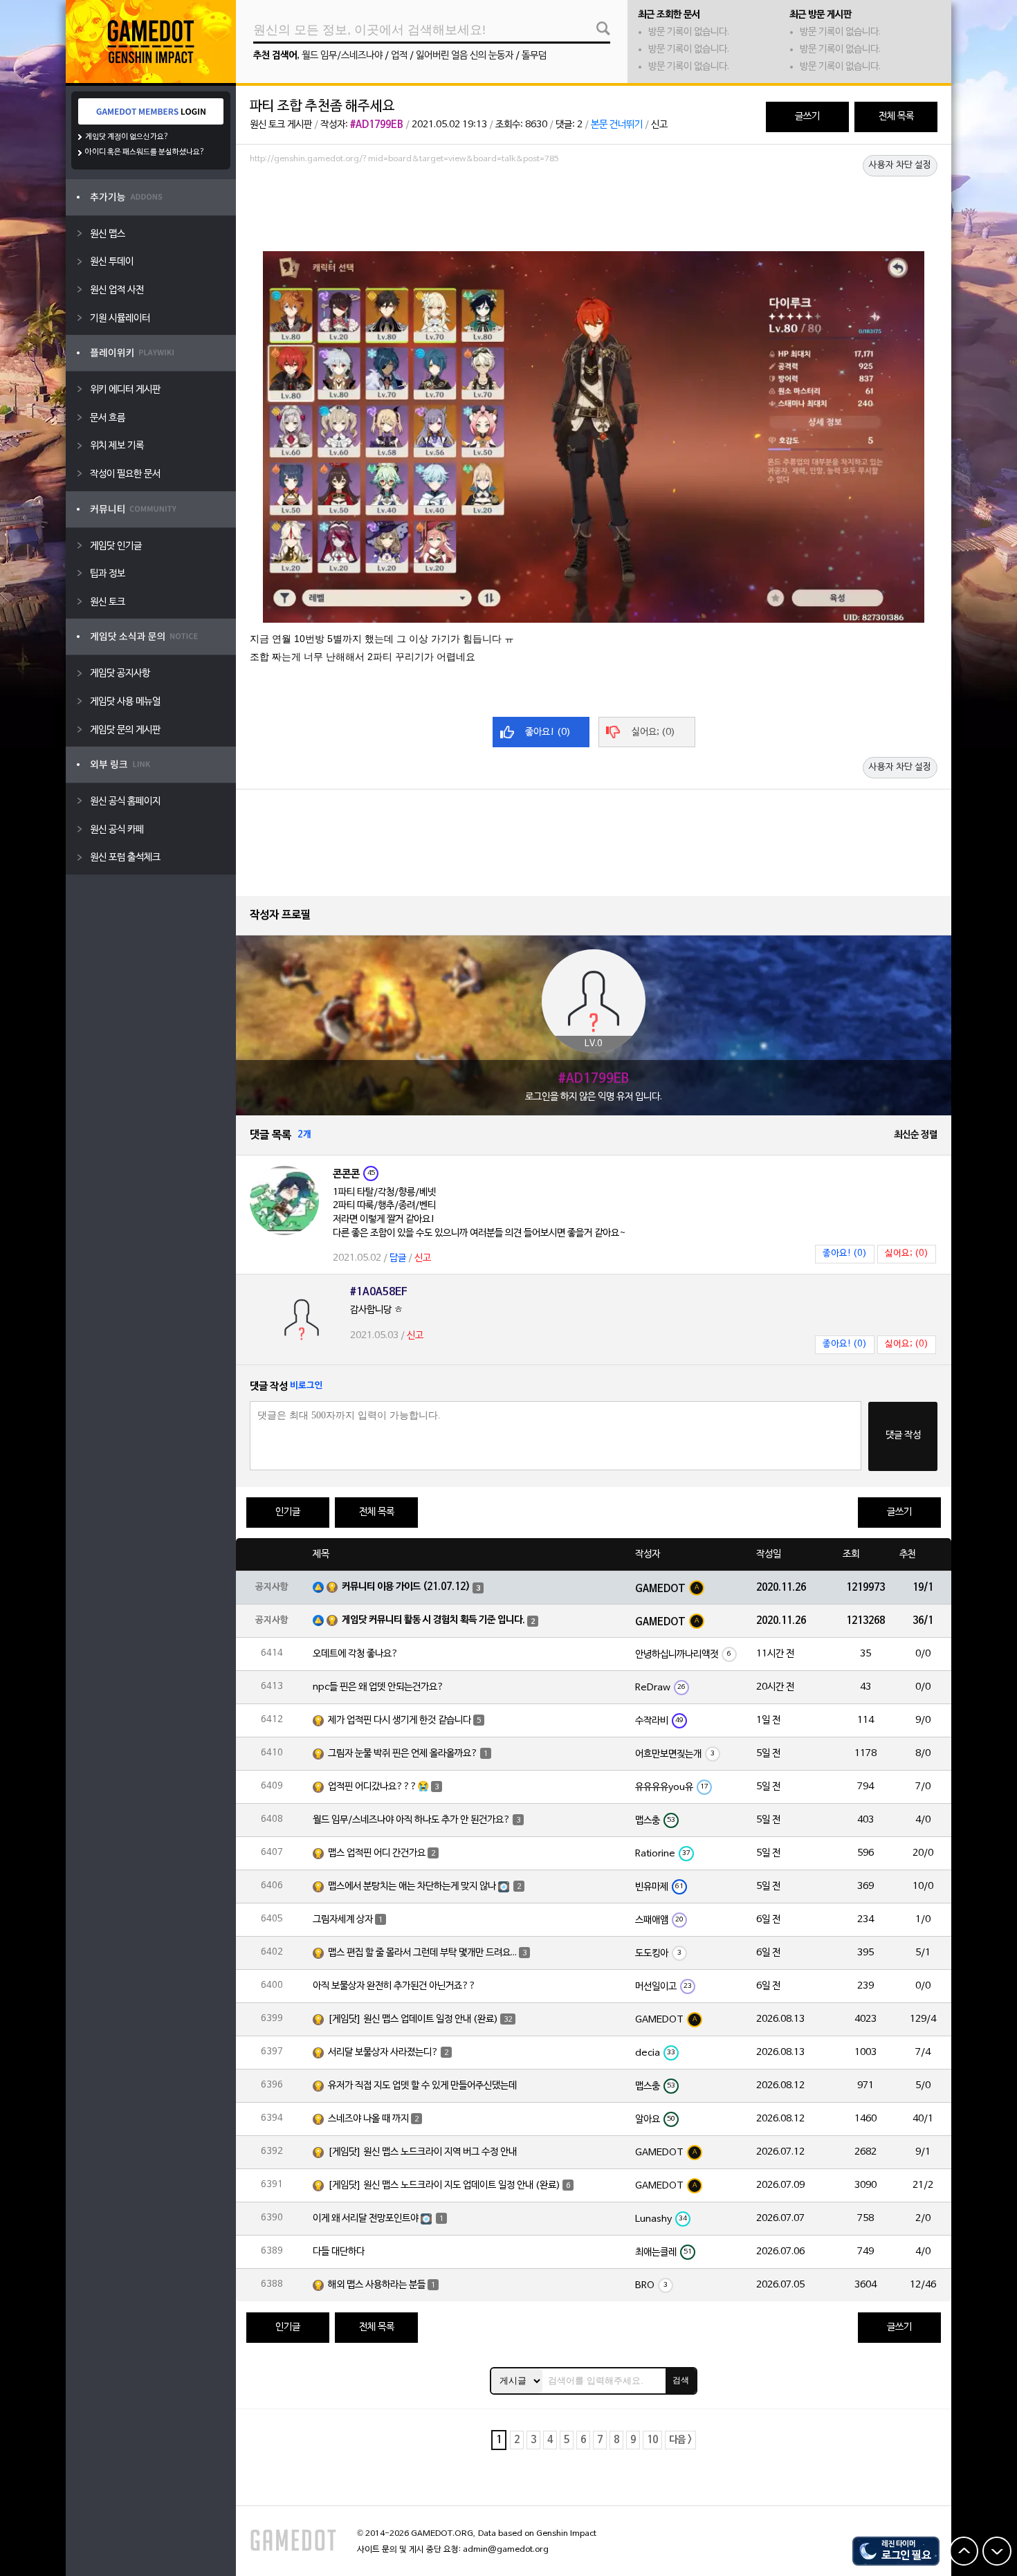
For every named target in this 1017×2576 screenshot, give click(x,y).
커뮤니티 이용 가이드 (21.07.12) (406, 1587)
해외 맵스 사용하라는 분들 (377, 2285)
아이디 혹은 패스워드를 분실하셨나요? (145, 152)
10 (652, 2440)
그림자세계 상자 (343, 1920)
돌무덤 (534, 56)
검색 (681, 2380)
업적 (399, 56)
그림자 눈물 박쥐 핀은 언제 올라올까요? (403, 1754)
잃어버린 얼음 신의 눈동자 (465, 56)
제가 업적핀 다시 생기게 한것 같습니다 (400, 1720)
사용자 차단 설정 (900, 165)
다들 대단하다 (339, 2252)
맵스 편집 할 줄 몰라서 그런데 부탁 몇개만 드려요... (422, 1953)
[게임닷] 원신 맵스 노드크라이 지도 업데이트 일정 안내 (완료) (444, 2185)
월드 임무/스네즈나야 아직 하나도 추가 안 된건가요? (412, 1820)
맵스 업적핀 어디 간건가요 (377, 1853)
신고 (659, 125)
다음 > (680, 2440)
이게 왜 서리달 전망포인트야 (366, 2219)
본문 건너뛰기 (617, 125)
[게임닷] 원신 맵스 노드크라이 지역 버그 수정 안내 (422, 2152)
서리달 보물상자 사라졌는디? (383, 2053)
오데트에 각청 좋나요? (356, 1654)
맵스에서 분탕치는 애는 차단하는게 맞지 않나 (412, 1887)
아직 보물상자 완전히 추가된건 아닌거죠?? (394, 1986)
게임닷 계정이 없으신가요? (127, 137)
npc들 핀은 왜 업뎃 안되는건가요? (378, 1687)
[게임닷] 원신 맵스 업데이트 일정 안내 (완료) (413, 2019)
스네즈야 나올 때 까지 (368, 2119)
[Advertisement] (594, 207)
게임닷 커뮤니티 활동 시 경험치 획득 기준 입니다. (433, 1620)
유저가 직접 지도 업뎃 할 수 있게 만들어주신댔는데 (422, 2086)
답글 (398, 1258)
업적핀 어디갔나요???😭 (378, 1787)
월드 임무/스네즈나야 (342, 56)
